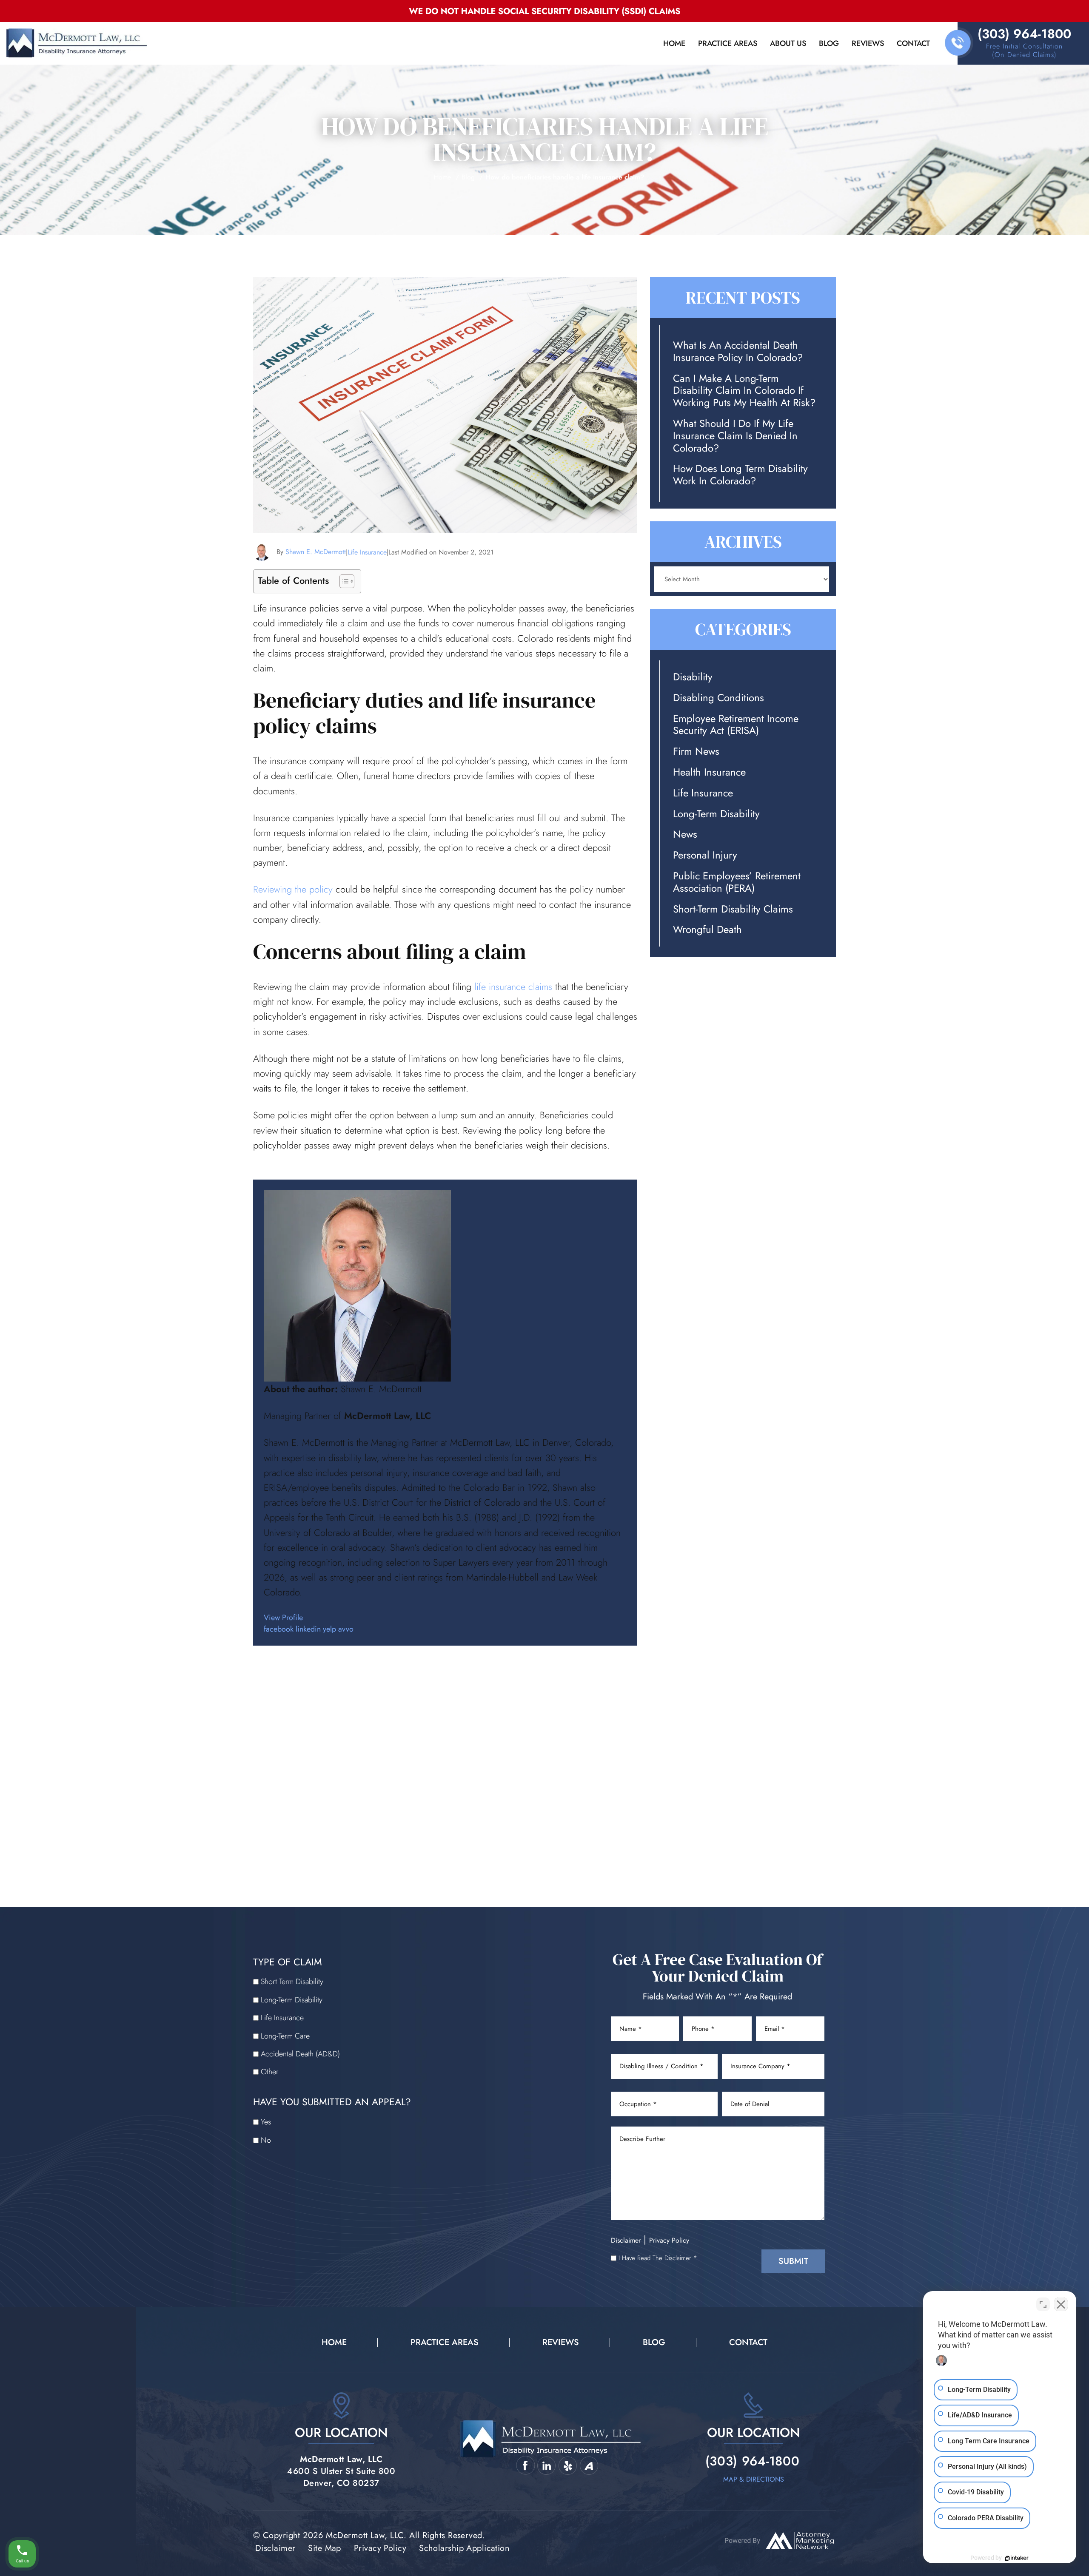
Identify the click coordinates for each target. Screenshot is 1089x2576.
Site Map (325, 2548)
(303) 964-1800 (1024, 34)
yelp (329, 1629)
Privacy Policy (669, 2240)
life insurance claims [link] (513, 987)
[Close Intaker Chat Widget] (1061, 2304)
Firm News (696, 752)
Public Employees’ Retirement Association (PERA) (737, 882)
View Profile (283, 1618)
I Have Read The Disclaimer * (658, 2258)
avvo (346, 1629)
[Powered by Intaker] (1017, 2558)
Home (674, 43)
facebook (279, 1629)
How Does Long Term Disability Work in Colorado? (740, 475)
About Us (788, 43)
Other (270, 2072)
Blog (829, 43)
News (685, 834)
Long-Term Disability (716, 814)
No (266, 2140)
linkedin (308, 1629)
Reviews (868, 43)
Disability (693, 677)
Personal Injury (705, 855)
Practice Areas (728, 43)
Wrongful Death (707, 930)
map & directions (754, 2479)
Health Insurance (709, 772)
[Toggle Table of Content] (343, 581)
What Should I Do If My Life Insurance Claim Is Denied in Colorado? (735, 436)
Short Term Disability (292, 1982)
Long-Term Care (285, 2036)
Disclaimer (626, 2240)
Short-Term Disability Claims (733, 909)
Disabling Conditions (718, 698)
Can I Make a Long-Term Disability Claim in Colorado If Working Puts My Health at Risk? (744, 391)
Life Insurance (367, 552)
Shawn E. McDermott (316, 552)
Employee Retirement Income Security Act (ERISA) (736, 725)
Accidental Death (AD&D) (300, 2054)
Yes (266, 2122)
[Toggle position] (1043, 2304)
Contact (913, 43)
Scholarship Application (464, 2548)
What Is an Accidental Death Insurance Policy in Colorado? (738, 352)
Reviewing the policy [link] (293, 889)
